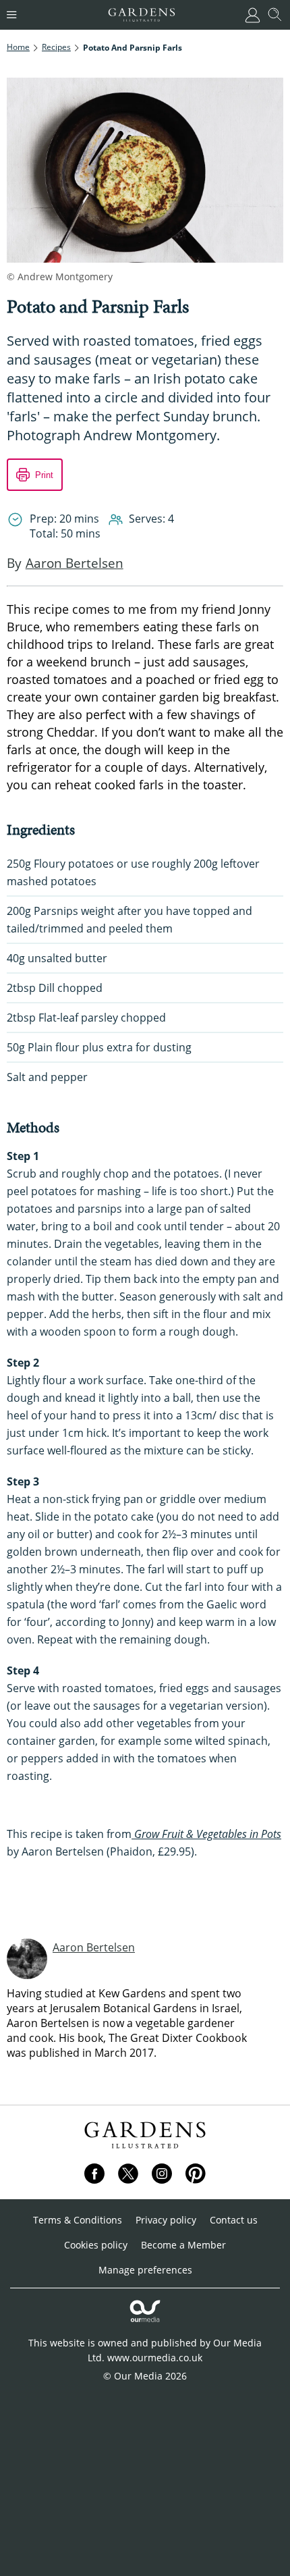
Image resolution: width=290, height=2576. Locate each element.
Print (44, 475)
